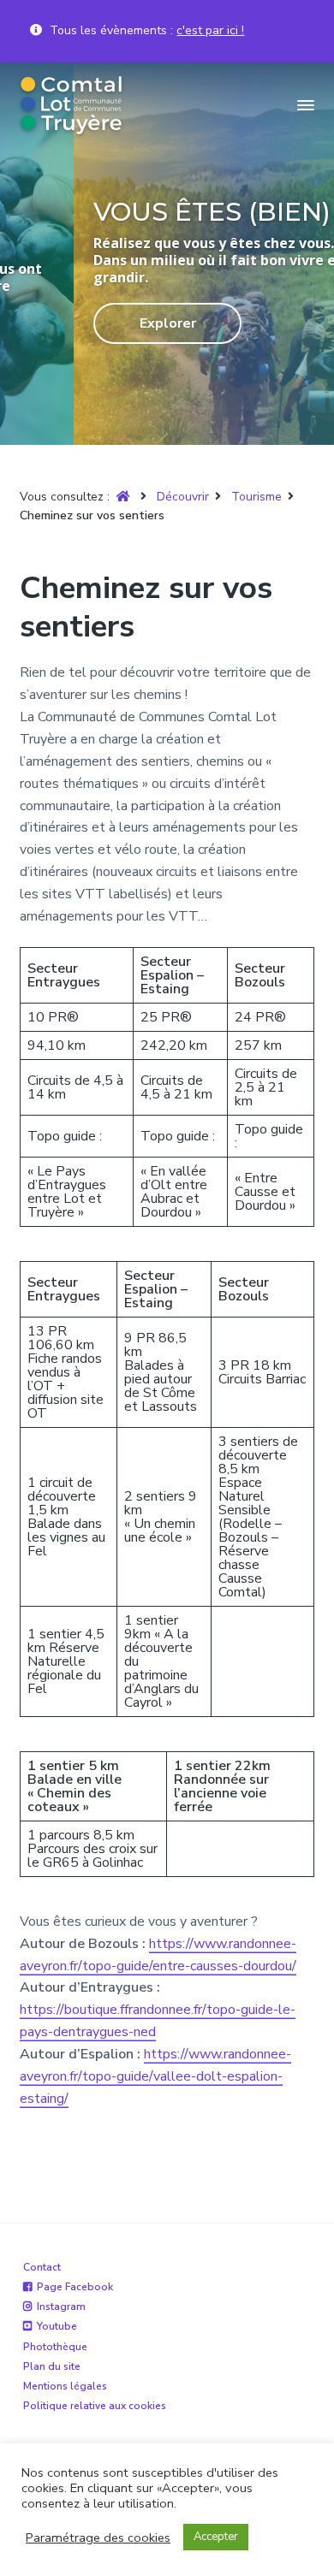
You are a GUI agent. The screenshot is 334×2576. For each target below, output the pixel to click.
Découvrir (183, 497)
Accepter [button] (216, 2537)
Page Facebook (75, 2287)
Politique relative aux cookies (95, 2406)
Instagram (61, 2307)
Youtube (57, 2326)
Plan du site (52, 2366)
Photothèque (55, 2347)
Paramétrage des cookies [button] (98, 2538)
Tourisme (256, 497)
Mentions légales (65, 2386)
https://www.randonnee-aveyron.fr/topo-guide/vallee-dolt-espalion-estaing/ (155, 2076)
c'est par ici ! (210, 30)
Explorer (104, 323)
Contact (42, 2267)
